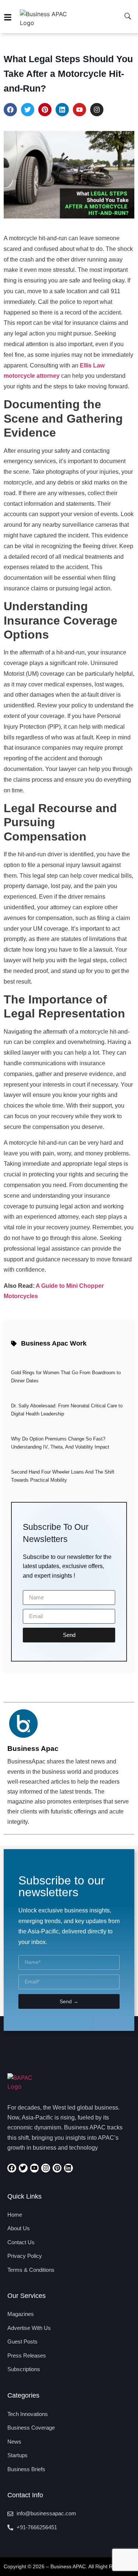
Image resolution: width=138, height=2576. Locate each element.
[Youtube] (79, 110)
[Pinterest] (45, 110)
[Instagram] (97, 110)
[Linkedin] (62, 110)
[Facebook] (10, 110)
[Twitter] (28, 110)
